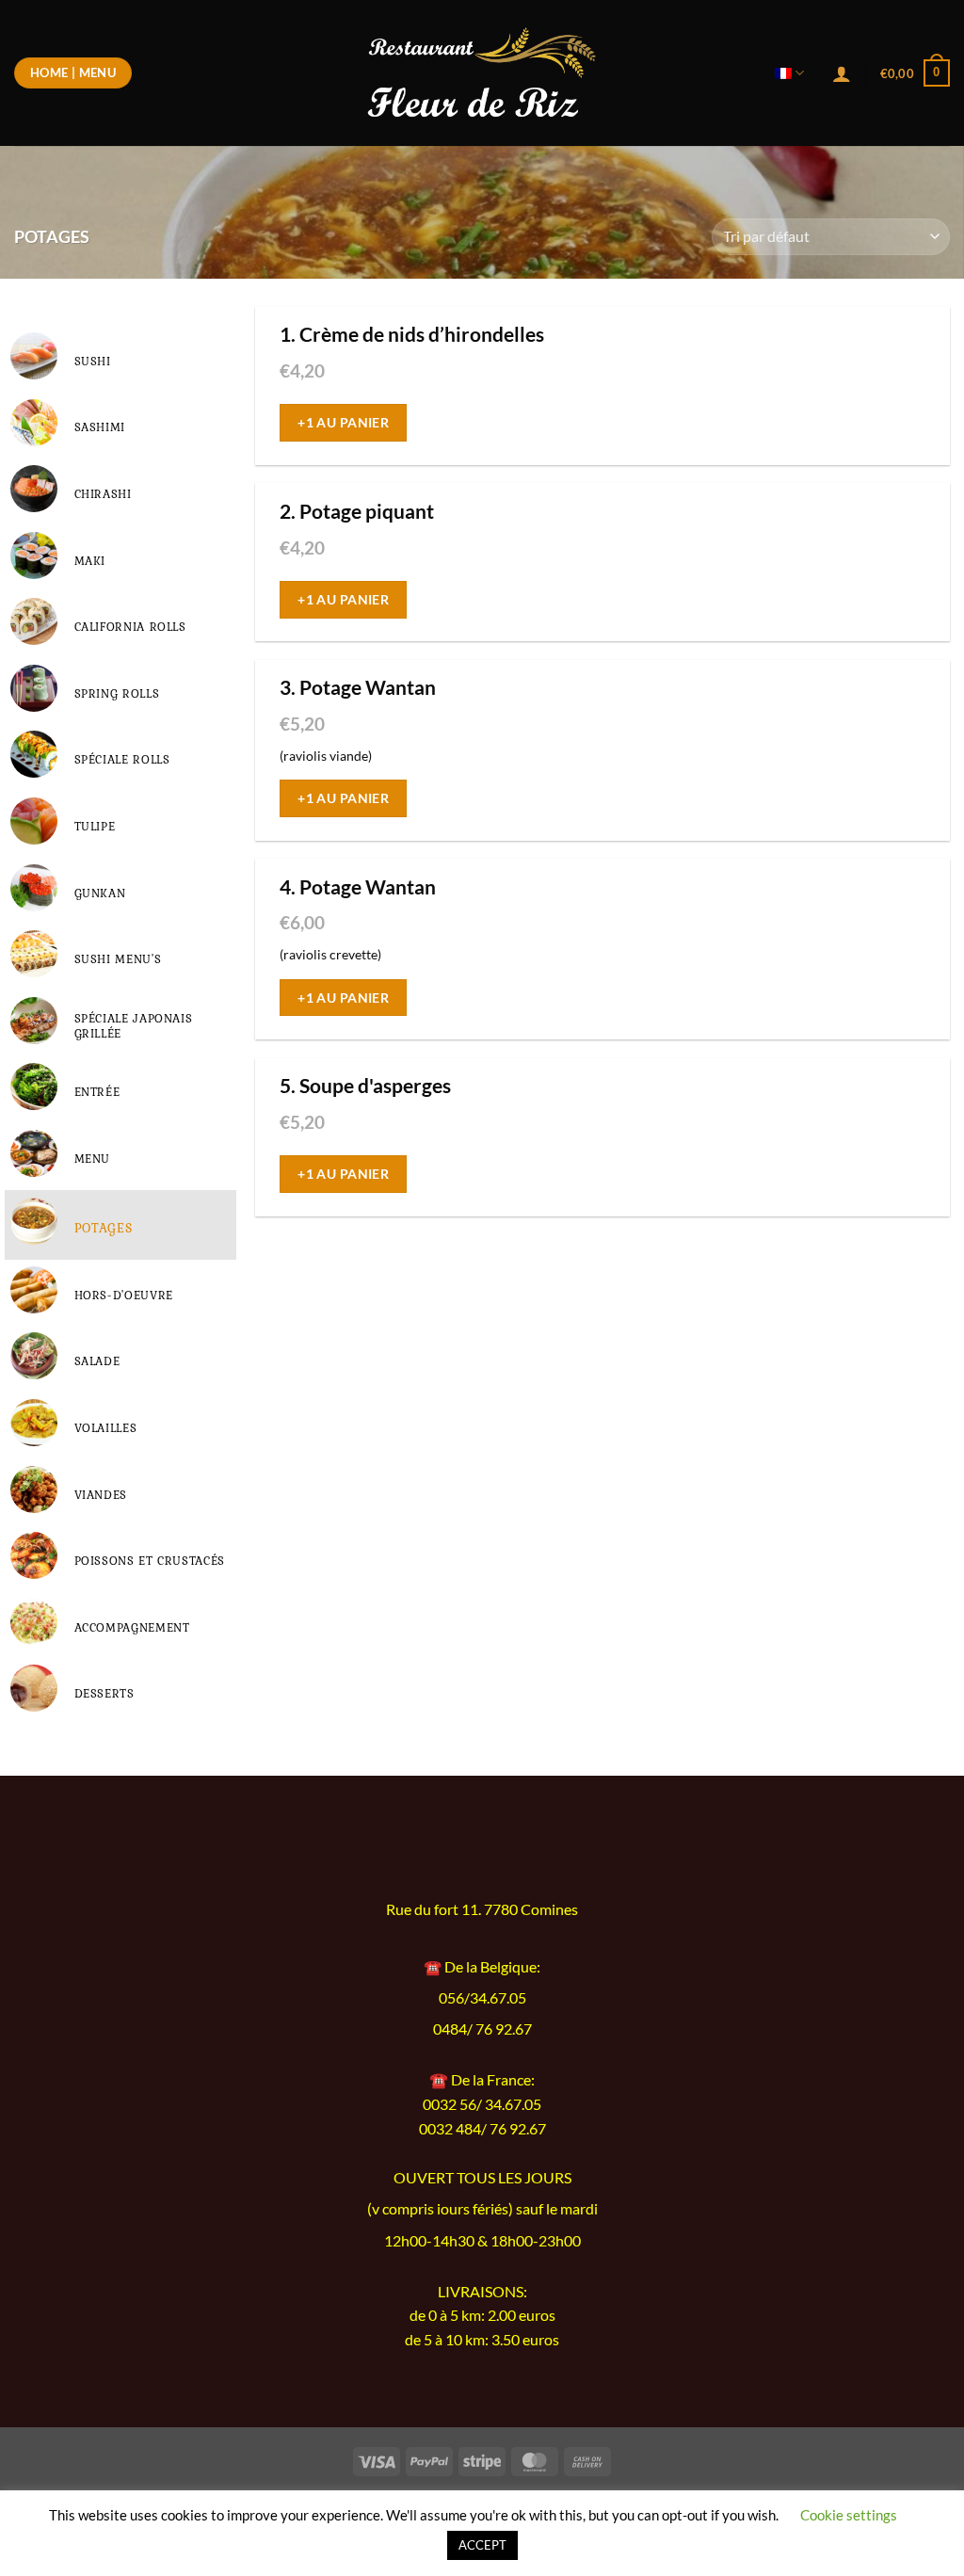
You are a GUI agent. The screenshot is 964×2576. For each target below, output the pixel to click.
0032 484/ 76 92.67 (482, 2128)
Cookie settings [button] (849, 2515)
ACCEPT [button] (482, 2545)
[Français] (789, 73)
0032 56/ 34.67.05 (482, 2104)
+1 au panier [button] (343, 422)
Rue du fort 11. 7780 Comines (482, 1909)
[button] (915, 73)
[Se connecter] (842, 73)
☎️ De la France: (482, 2079)
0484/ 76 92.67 (482, 2029)
